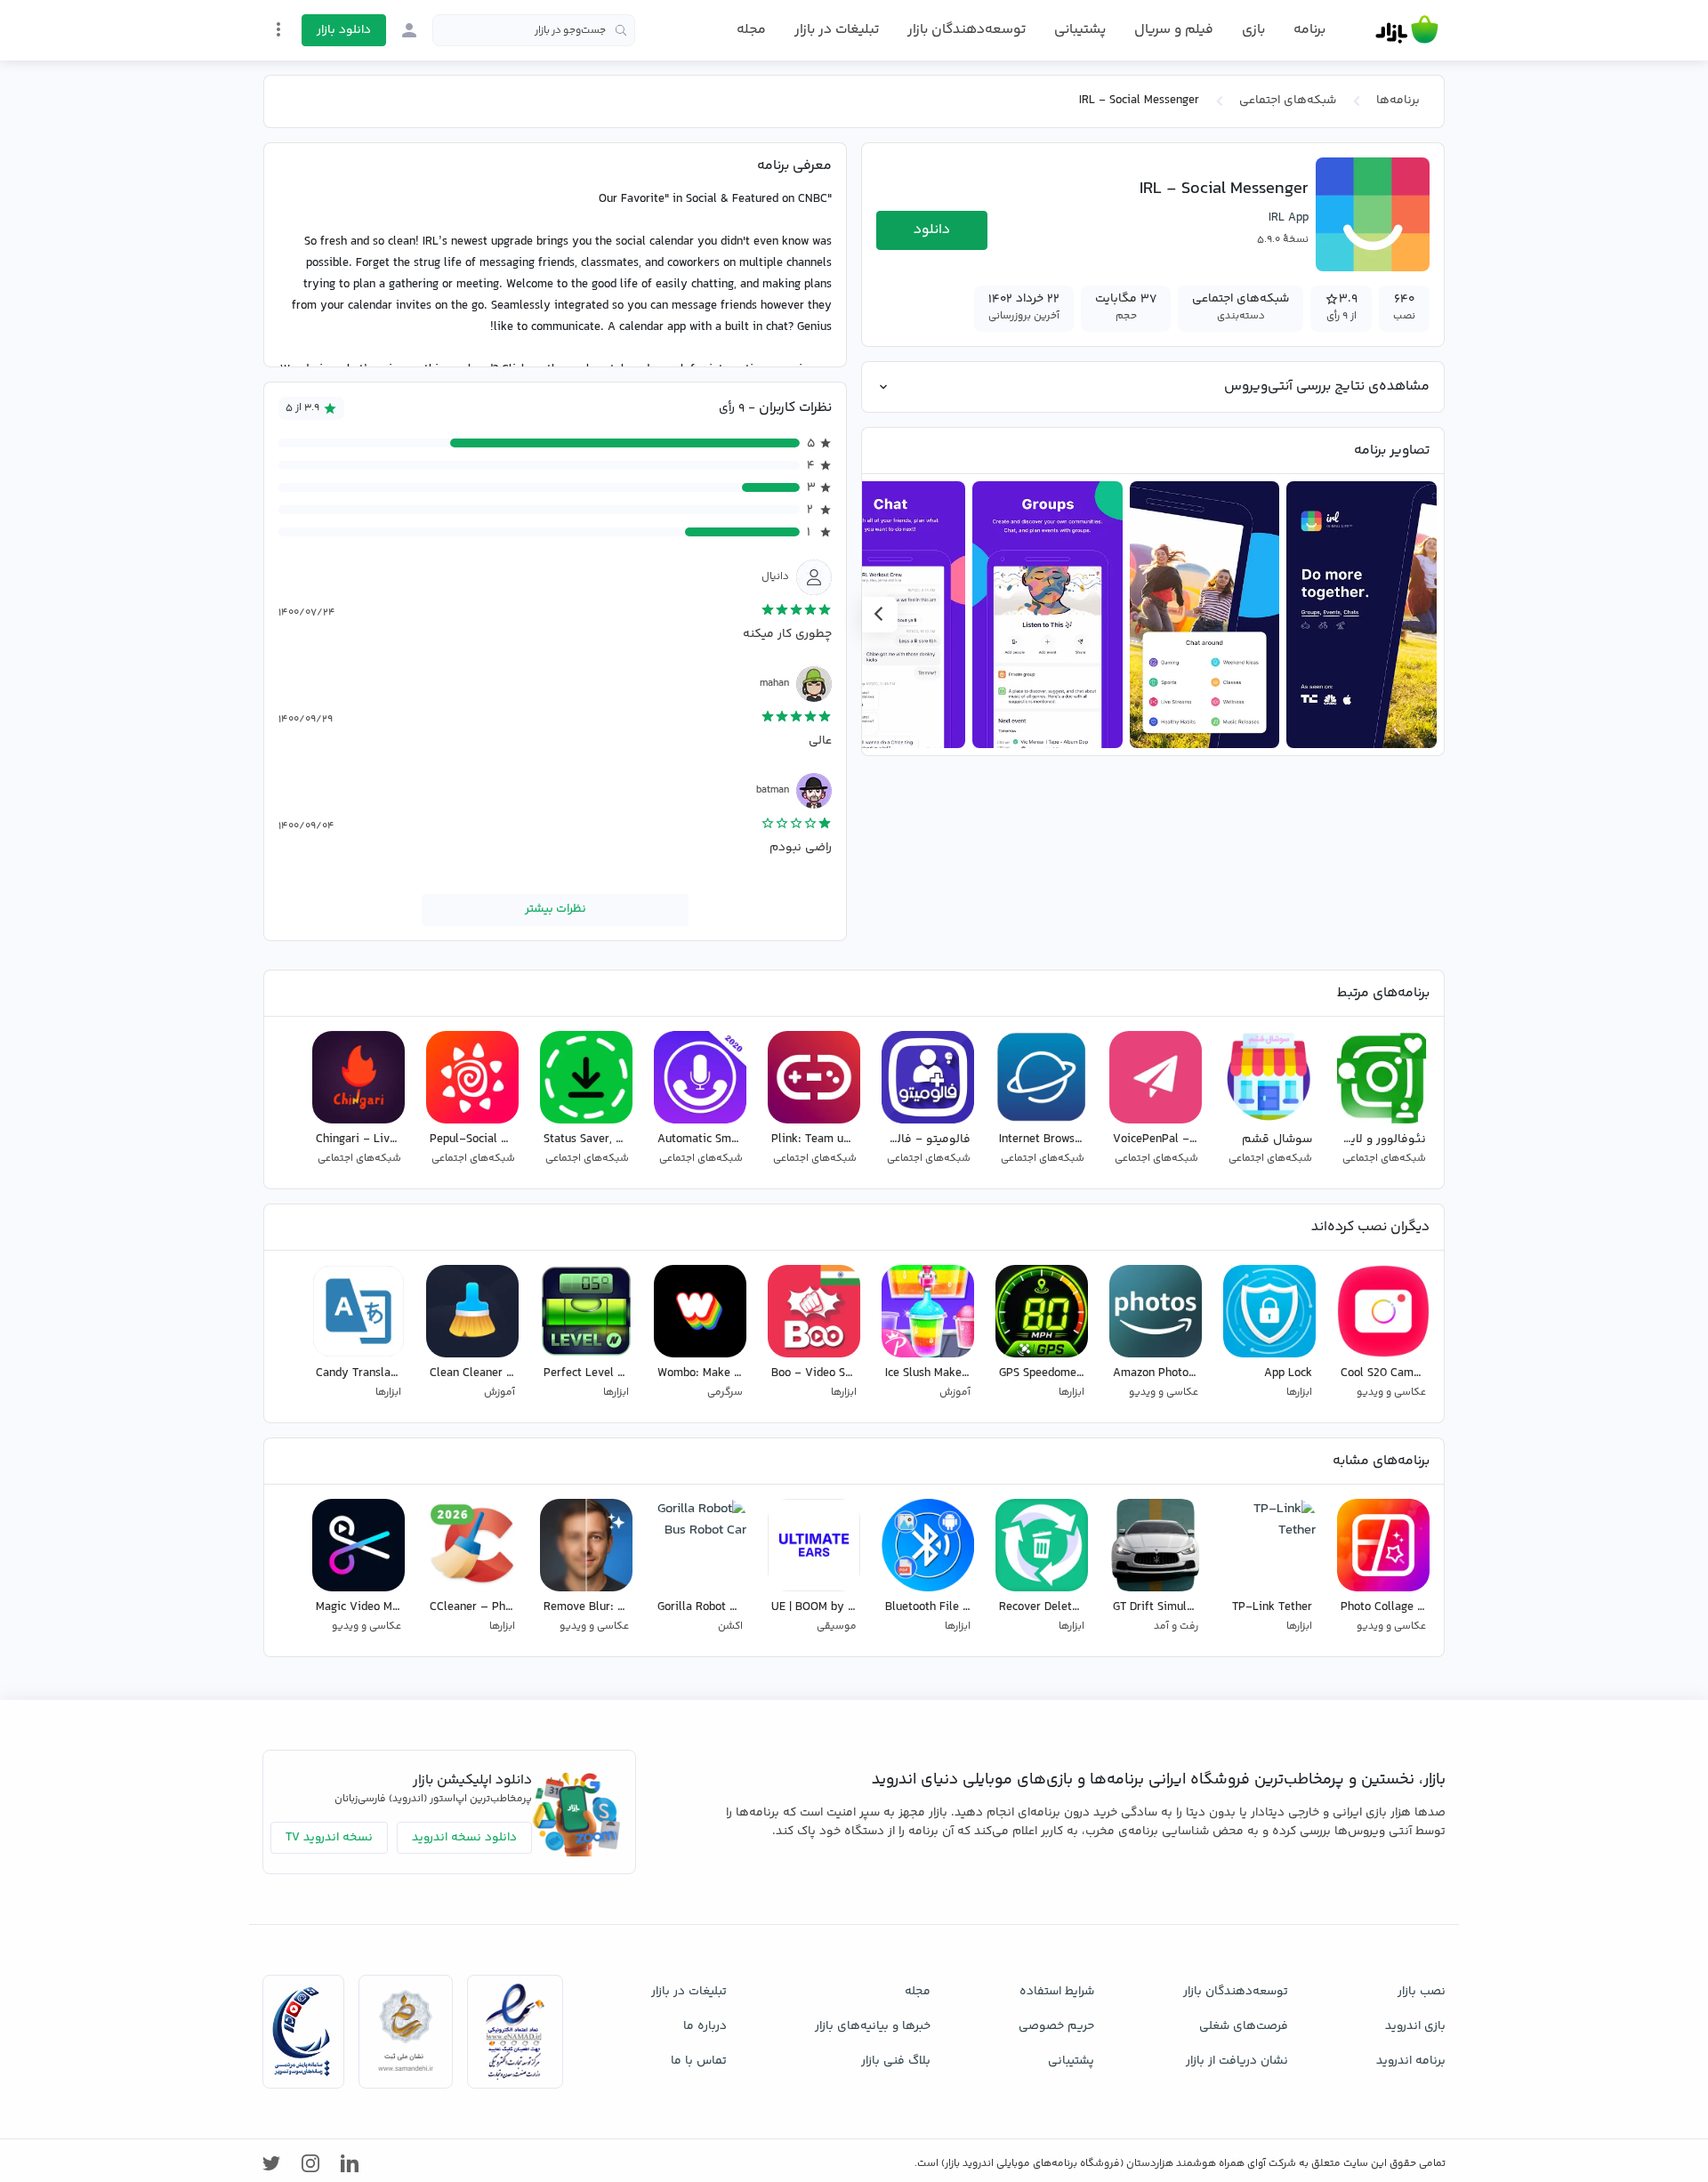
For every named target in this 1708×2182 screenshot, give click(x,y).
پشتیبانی (1080, 30)
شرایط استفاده (1057, 1992)
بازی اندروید (1415, 2026)
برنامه (1309, 30)
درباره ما (705, 2026)
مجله (751, 30)
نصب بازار (1422, 1992)
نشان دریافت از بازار (1237, 2061)
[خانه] (1407, 30)
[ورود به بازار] (409, 30)
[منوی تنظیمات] (278, 29)
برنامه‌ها (1398, 101)
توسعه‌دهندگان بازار (967, 30)
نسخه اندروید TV (329, 1838)
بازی (1253, 30)
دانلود (932, 230)
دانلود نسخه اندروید (464, 1838)
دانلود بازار (344, 30)
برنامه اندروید (1411, 2061)
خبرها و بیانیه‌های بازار (873, 2026)
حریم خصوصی (1056, 2026)
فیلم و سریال (1174, 30)
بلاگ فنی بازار (896, 2061)
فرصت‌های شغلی (1244, 2026)
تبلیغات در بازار (837, 30)
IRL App (1289, 218)
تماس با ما (699, 2061)
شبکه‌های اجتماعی (1288, 101)
